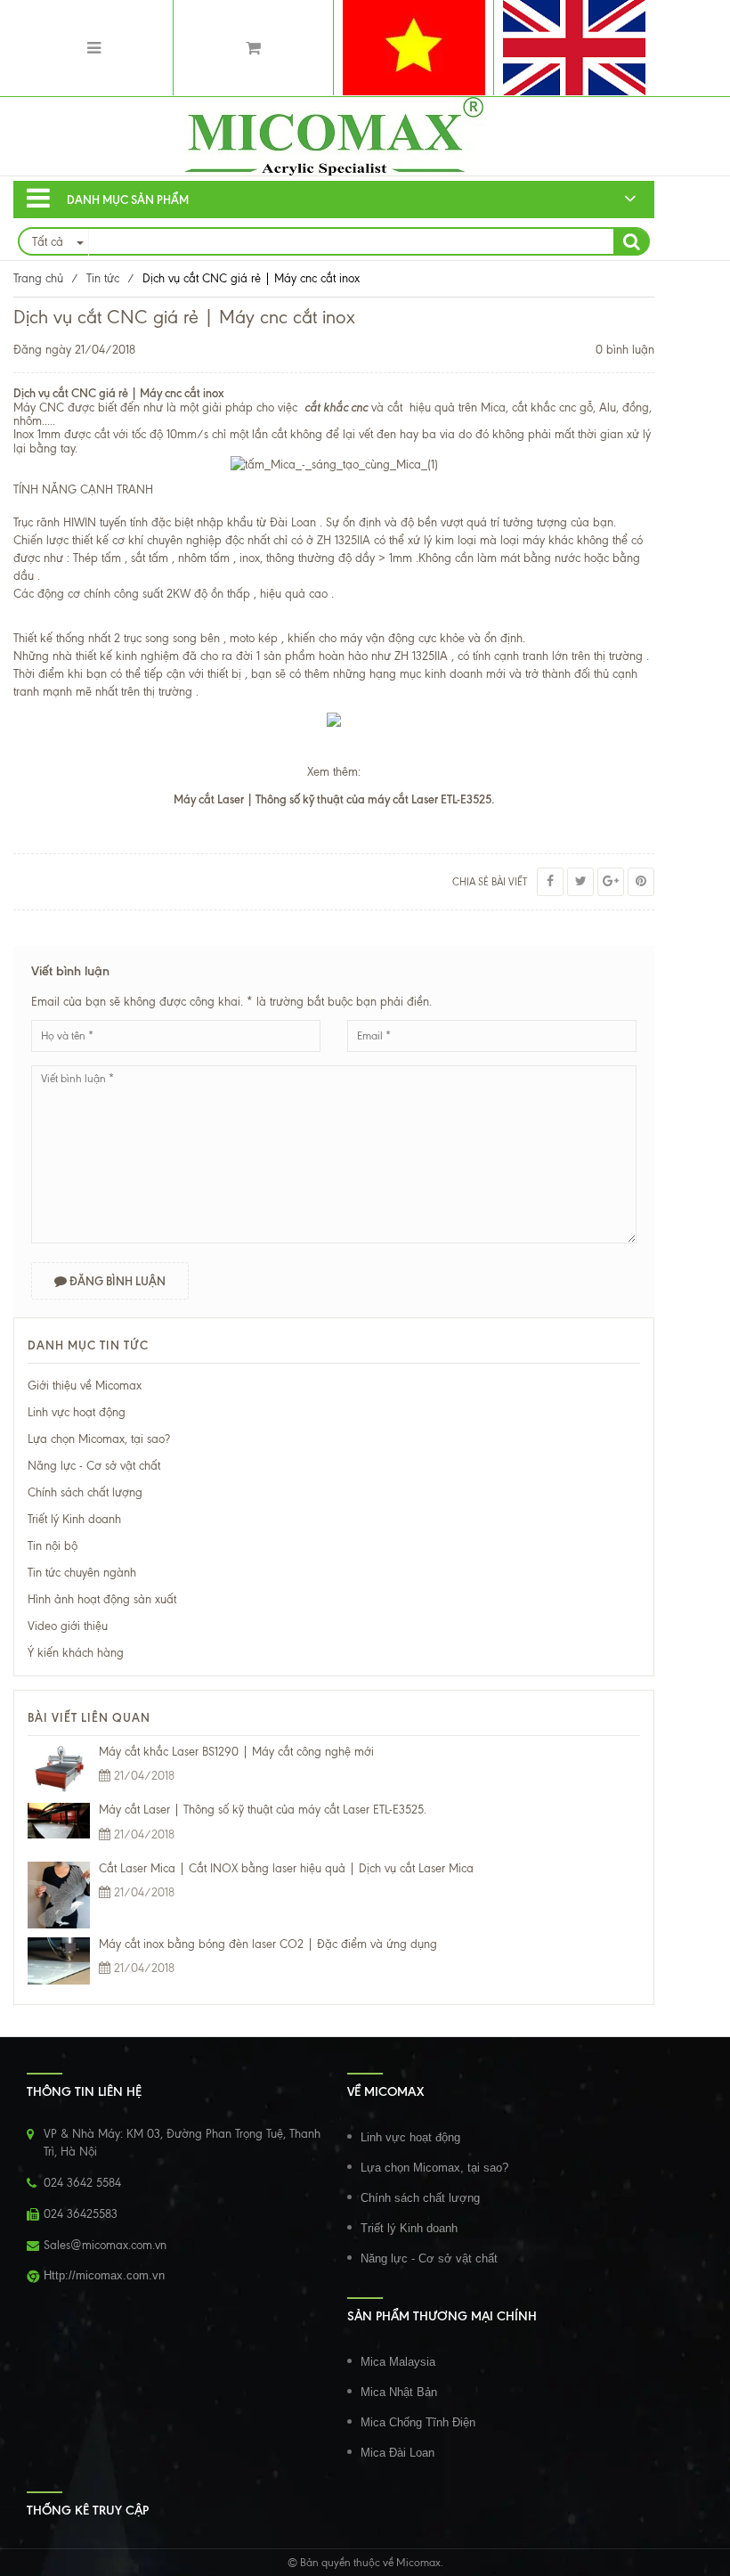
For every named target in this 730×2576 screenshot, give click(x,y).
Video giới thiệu (68, 1626)
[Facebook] (550, 882)
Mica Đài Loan (397, 2453)
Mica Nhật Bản (399, 2392)
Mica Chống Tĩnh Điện (418, 2422)
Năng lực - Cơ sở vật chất (94, 1466)
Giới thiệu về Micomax (85, 1386)
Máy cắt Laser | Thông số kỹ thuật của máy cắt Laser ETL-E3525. (263, 1810)
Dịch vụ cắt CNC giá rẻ (71, 393)
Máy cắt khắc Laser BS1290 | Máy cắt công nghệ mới (236, 1752)
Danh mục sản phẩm (128, 200)
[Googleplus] (611, 882)
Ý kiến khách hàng (76, 1653)
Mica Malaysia (398, 2362)
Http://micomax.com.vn (104, 2275)
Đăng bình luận (116, 1281)
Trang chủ (38, 278)
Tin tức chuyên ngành (82, 1573)
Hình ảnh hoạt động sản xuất (102, 1599)
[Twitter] (580, 882)
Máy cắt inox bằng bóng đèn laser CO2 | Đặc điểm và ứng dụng (268, 1944)
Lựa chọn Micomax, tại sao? (99, 1439)
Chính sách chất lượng (85, 1492)
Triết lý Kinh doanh (74, 1519)
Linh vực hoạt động (77, 1412)
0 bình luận (625, 350)
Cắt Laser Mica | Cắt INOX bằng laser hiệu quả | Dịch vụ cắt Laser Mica (286, 1868)
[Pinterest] (641, 882)
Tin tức (103, 278)
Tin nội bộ (53, 1546)
